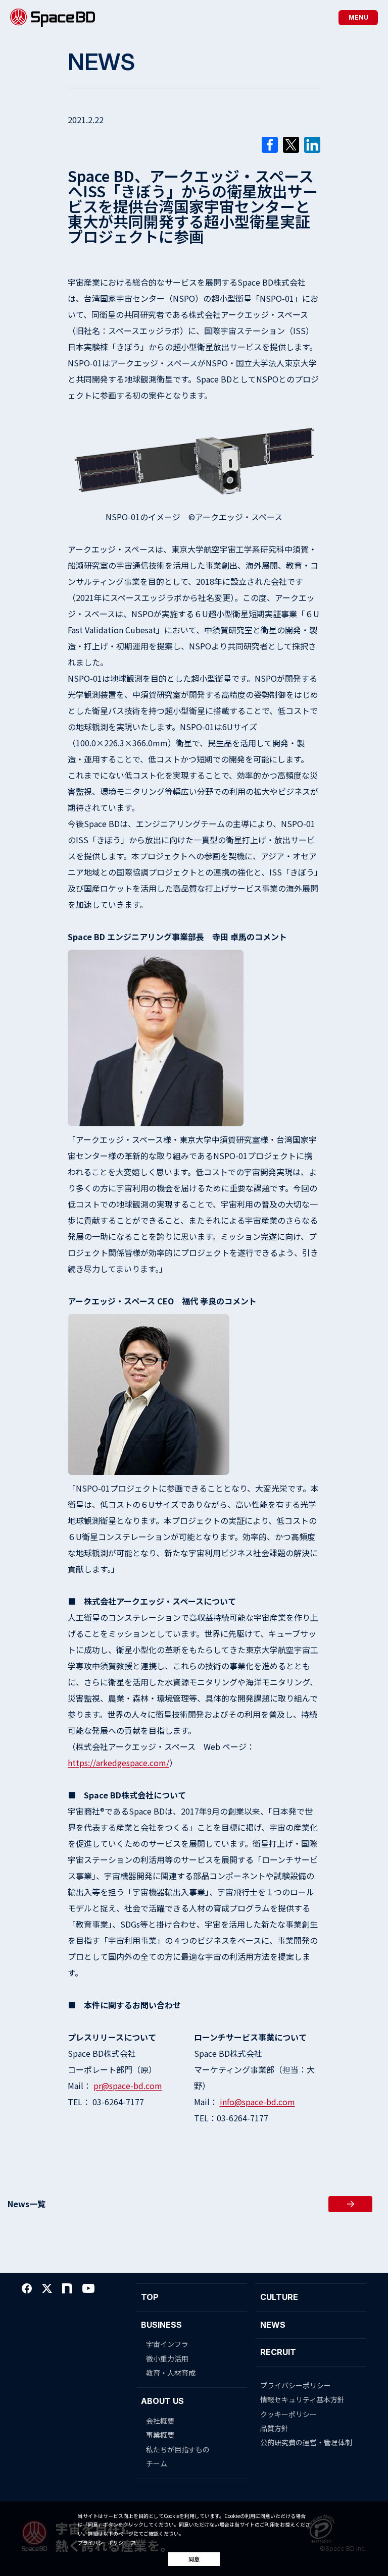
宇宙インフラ (167, 2344)
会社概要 (160, 2421)
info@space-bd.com (257, 2102)
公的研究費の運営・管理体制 (306, 2442)
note (67, 2288)
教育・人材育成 (171, 2373)
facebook (27, 2288)
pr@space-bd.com (128, 2086)
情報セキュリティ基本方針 (302, 2399)
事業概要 (160, 2435)
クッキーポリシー (288, 2414)
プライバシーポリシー (103, 2543)
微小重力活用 (167, 2359)
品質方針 (274, 2428)
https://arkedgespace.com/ (118, 1763)
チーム (157, 2463)
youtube (88, 2288)
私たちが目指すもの (178, 2449)
